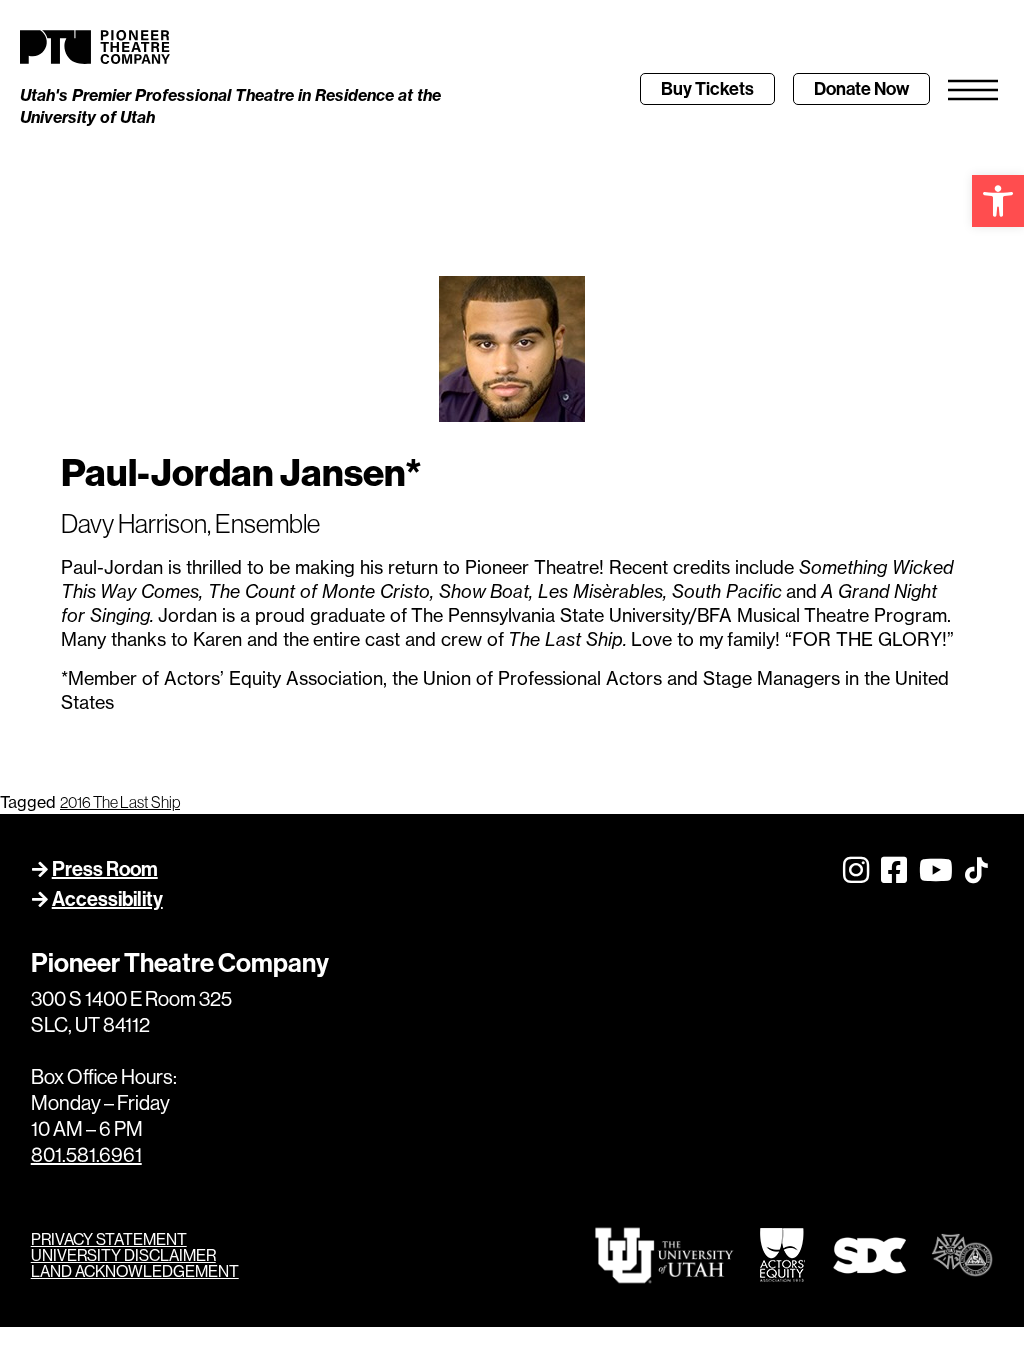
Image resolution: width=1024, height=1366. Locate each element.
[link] (998, 201)
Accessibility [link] (107, 898)
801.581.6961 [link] (86, 1154)
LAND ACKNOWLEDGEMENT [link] (135, 1271)
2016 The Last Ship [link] (120, 802)
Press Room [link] (105, 868)
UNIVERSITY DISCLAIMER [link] (123, 1255)
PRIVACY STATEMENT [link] (109, 1239)
